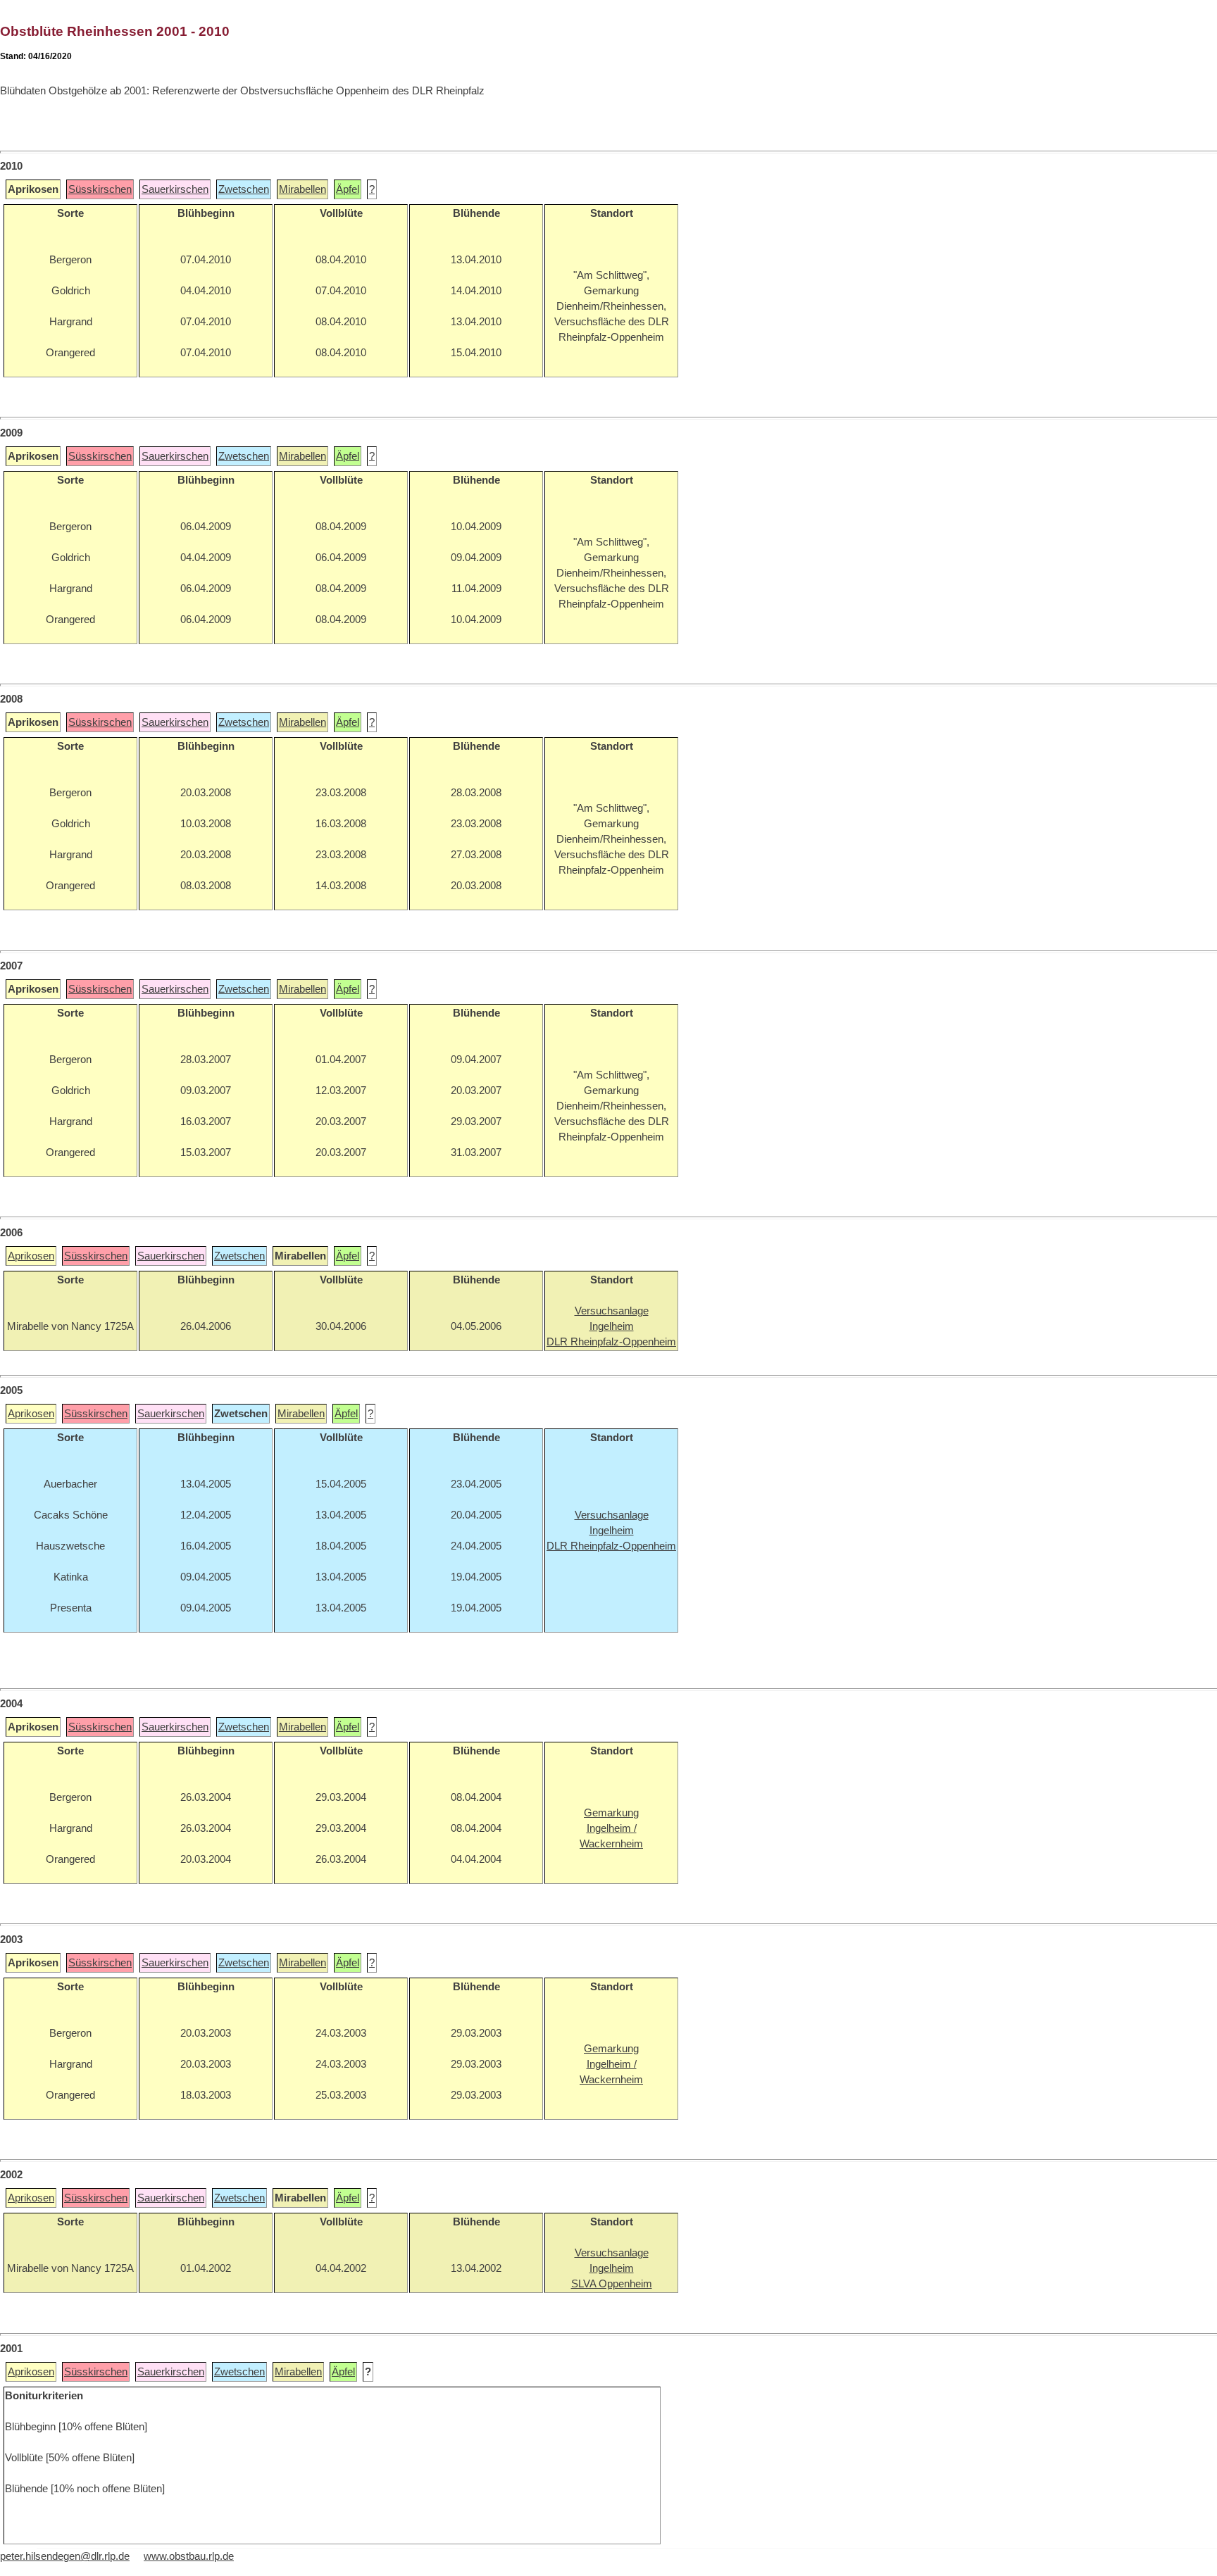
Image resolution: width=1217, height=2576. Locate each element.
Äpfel (348, 189)
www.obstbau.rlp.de (189, 2556)
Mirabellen (302, 189)
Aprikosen (31, 1256)
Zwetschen (244, 189)
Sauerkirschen (175, 189)
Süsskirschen (100, 189)
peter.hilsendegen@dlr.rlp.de (65, 2556)
